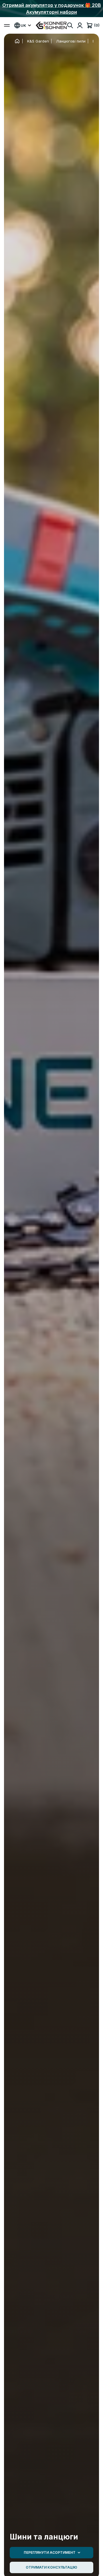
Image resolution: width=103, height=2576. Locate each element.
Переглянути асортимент (50, 2552)
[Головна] (17, 41)
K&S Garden (38, 41)
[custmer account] (80, 25)
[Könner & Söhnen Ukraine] (51, 25)
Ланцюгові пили (71, 41)
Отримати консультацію (51, 2567)
